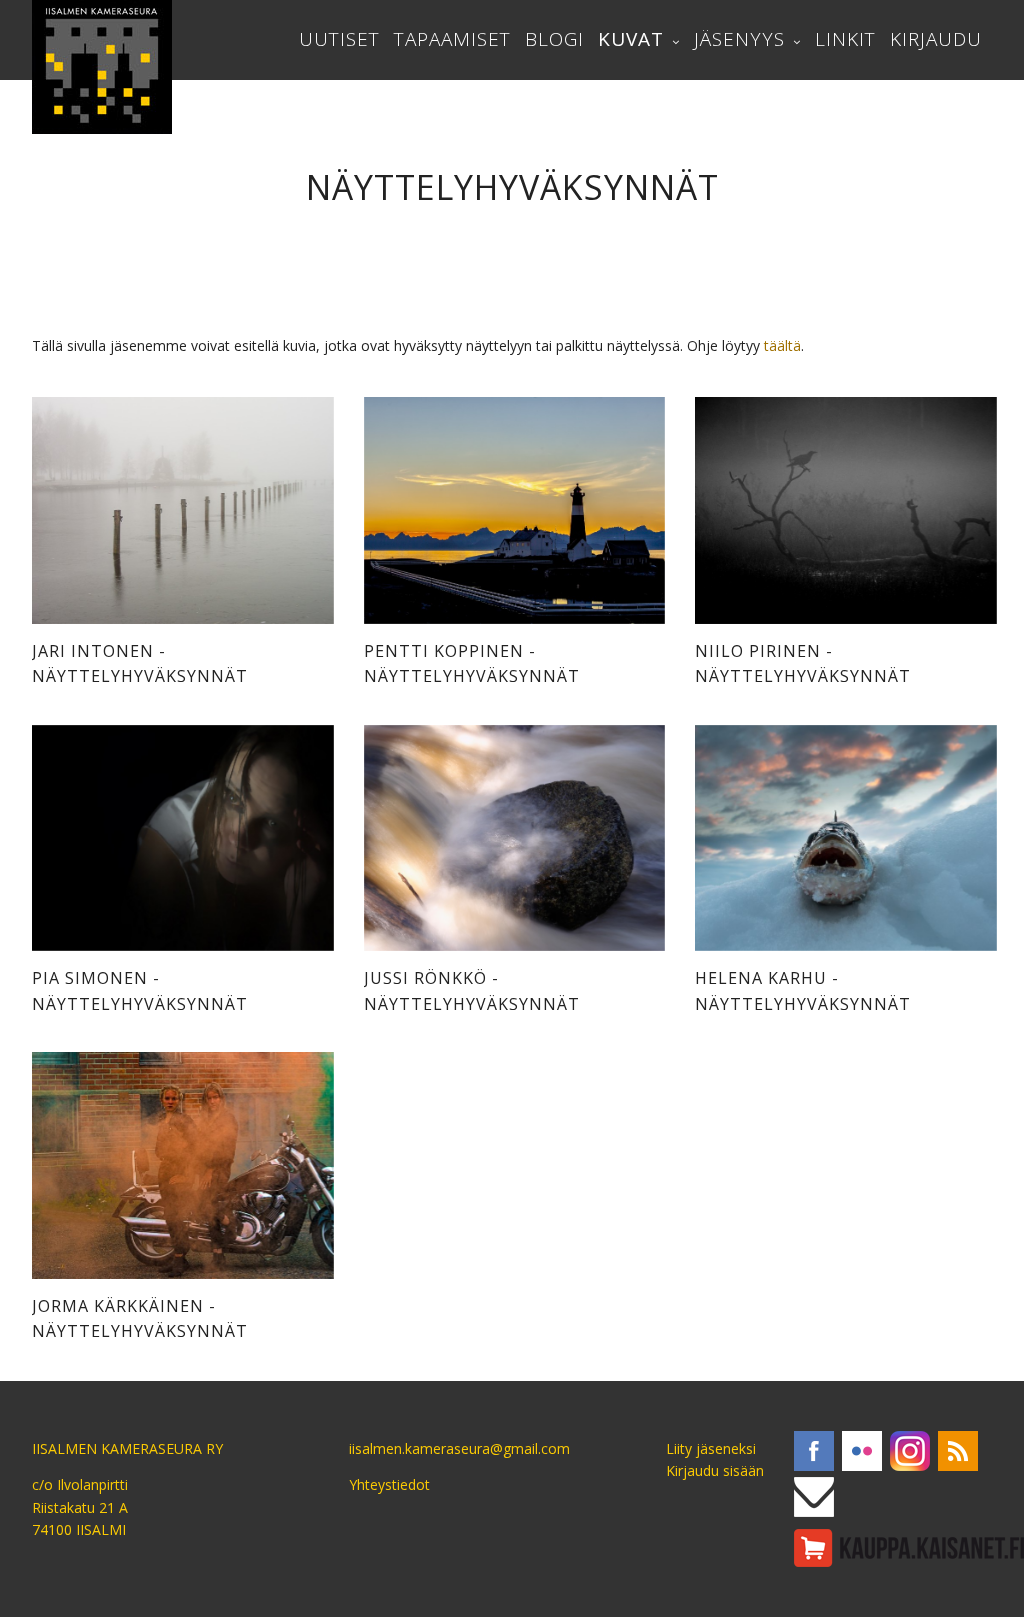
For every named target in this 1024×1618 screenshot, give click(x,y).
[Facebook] (814, 1451)
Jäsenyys (739, 39)
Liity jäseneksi (711, 1448)
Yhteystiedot (389, 1484)
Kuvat (631, 39)
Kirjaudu (936, 39)
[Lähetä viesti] (814, 1497)
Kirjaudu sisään (715, 1470)
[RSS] (958, 1451)
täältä (782, 345)
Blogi (554, 39)
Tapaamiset (452, 39)
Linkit (845, 39)
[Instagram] (910, 1451)
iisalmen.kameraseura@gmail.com (459, 1448)
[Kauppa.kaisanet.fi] (909, 1548)
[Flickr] (862, 1451)
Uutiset (339, 39)
